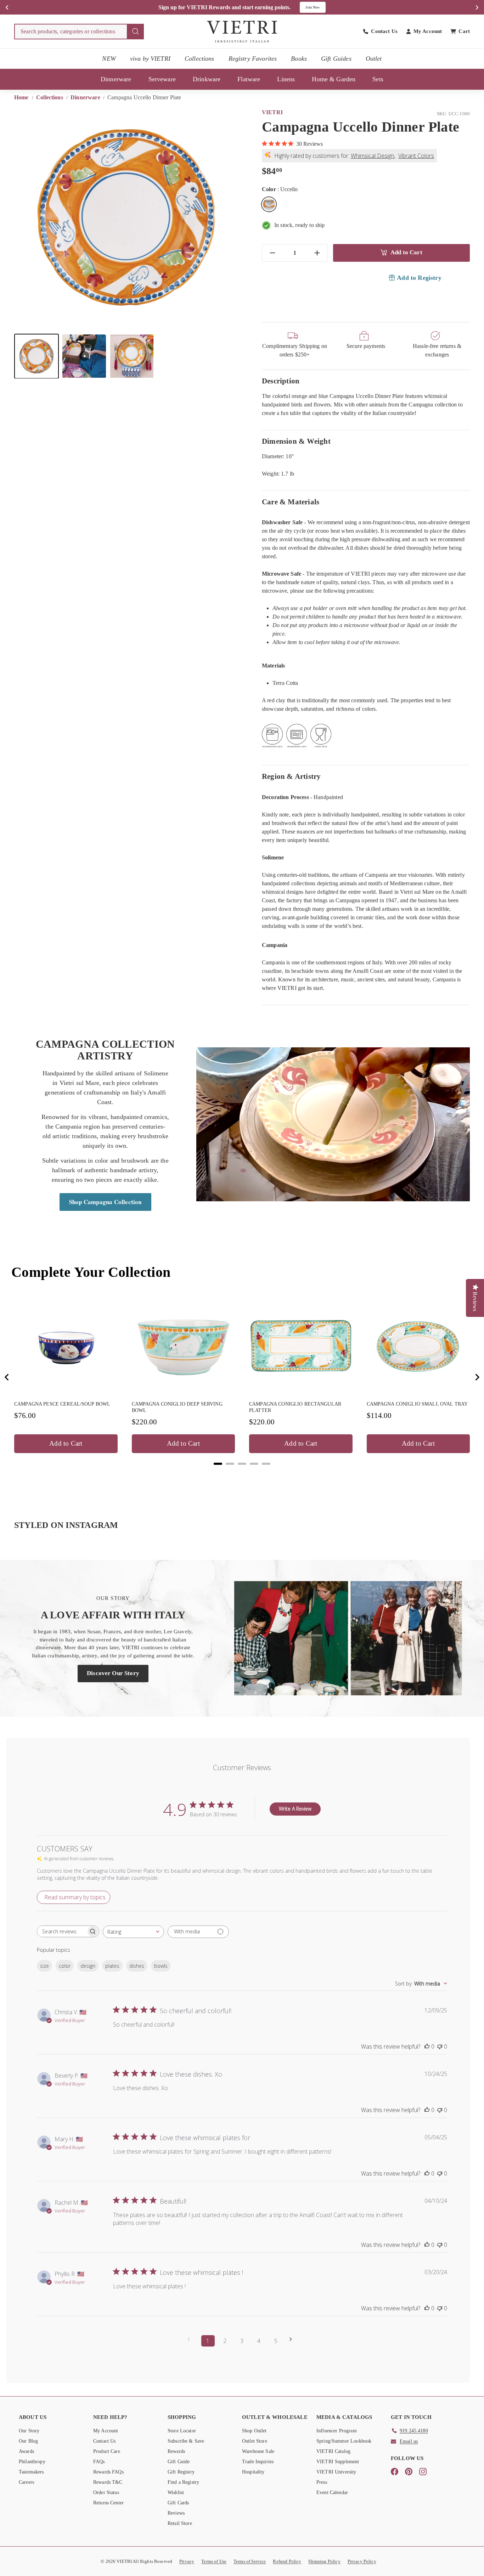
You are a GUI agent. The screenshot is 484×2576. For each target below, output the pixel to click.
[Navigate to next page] (293, 2339)
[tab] (218, 1464)
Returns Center (108, 2503)
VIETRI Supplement (338, 2462)
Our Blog (28, 2441)
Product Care (107, 2451)
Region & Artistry (291, 776)
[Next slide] (477, 1377)
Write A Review (295, 1809)
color (65, 1966)
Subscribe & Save (186, 2441)
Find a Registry (183, 2482)
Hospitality (253, 2472)
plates (112, 1966)
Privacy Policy (362, 2561)
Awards (26, 2451)
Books (299, 59)
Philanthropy (32, 2462)
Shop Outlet (254, 2431)
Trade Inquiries (258, 2462)
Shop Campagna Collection (105, 1202)
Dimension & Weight (296, 441)
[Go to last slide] (7, 1377)
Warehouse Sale (258, 2451)
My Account (106, 2431)
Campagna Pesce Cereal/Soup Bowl (62, 1404)
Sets (378, 79)
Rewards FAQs (108, 2472)
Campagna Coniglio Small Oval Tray (417, 1404)
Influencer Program (337, 2431)
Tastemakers (31, 2472)
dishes (137, 1966)
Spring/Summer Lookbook (344, 2441)
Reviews (176, 2513)
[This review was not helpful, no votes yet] (440, 2046)
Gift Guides (336, 59)
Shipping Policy (324, 2561)
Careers (26, 2482)
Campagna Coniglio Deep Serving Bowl (177, 1407)
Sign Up (317, 7)
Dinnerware (116, 79)
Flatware (249, 79)
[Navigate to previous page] (191, 2339)
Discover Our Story (113, 1673)
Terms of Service (250, 2561)
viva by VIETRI (150, 59)
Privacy (187, 2561)
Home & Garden (334, 79)
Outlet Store (255, 2441)
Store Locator (182, 2431)
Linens (286, 79)
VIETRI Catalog (333, 2451)
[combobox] (79, 32)
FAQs (99, 2462)
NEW (109, 59)
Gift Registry (181, 2472)
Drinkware (207, 79)
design (88, 1966)
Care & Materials (291, 502)
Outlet (374, 59)
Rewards (176, 2451)
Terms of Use (214, 2561)
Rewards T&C (108, 2482)
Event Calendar (332, 2492)
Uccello (269, 204)
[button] (36, 356)
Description (281, 381)
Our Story (29, 2431)
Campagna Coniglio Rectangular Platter (295, 1407)
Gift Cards (178, 2503)
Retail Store (180, 2523)
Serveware (162, 79)
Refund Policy (287, 2561)
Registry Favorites (253, 59)
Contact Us (105, 2441)
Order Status (106, 2492)
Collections (199, 59)
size (44, 1966)
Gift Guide (179, 2462)
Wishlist (176, 2492)
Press (322, 2482)
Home (22, 97)
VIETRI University (336, 2472)
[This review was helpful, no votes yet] (427, 2046)
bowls (161, 1966)
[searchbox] (62, 1931)
